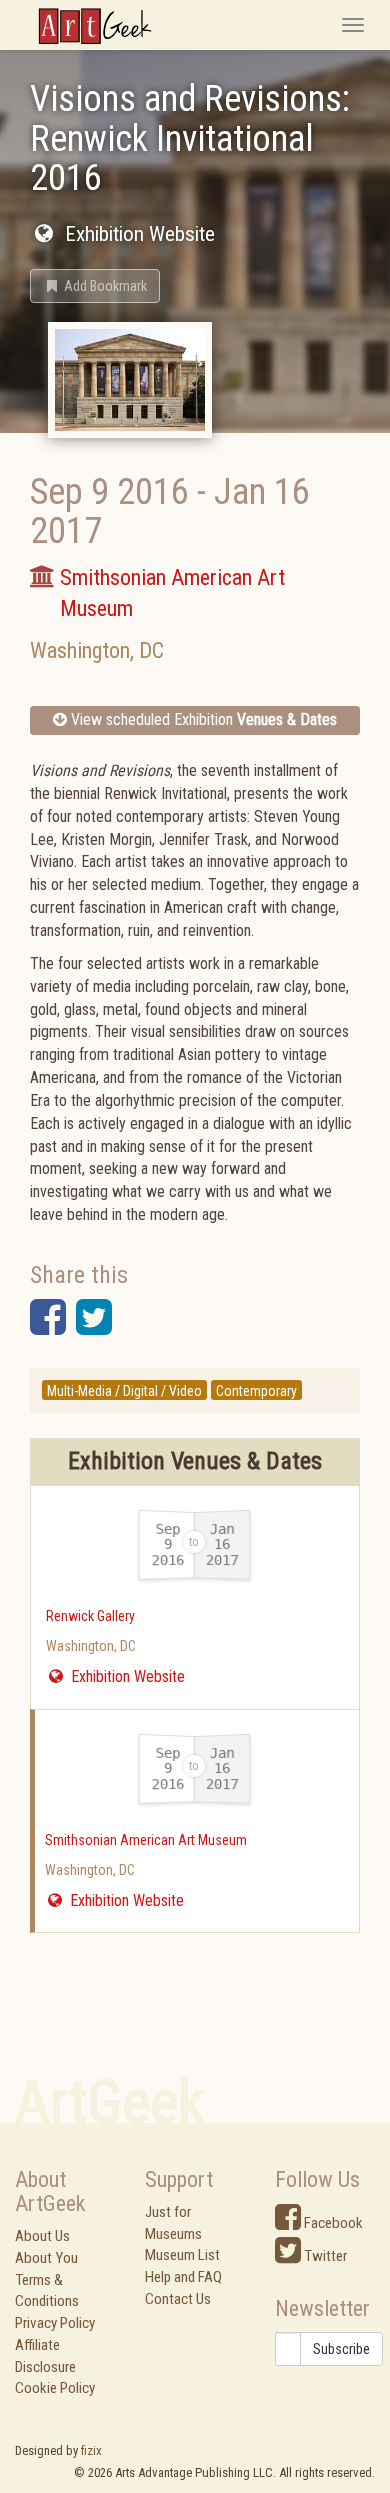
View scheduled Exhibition (202, 719)
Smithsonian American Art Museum (146, 1840)
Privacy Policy (55, 2323)
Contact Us (178, 2299)
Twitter (324, 2256)
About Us (42, 2236)
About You (46, 2258)
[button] (95, 286)
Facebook (332, 2223)
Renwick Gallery (90, 1616)
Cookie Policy (55, 2388)
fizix (91, 2450)
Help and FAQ (183, 2277)
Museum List (182, 2255)
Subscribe (341, 2349)
